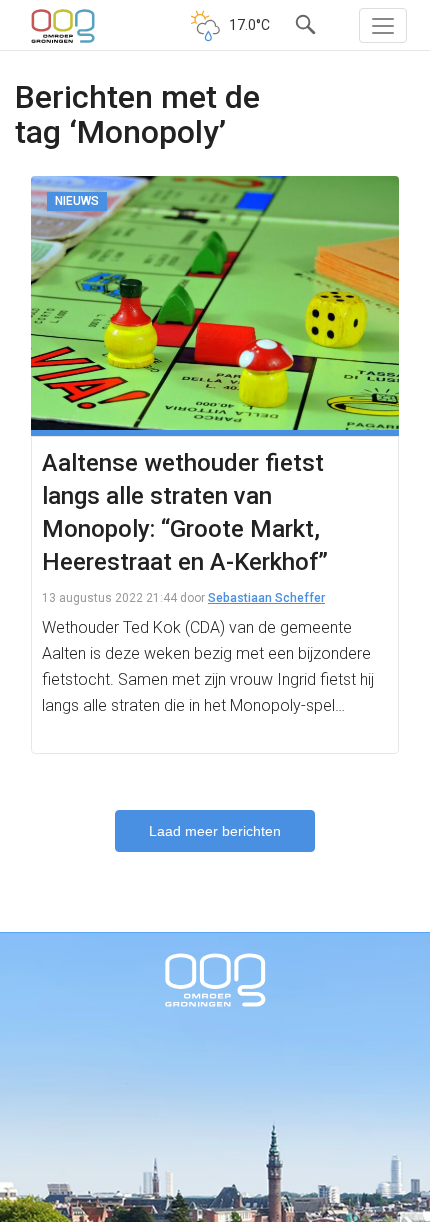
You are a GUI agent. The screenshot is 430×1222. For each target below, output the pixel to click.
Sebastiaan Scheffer (266, 598)
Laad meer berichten (215, 831)
